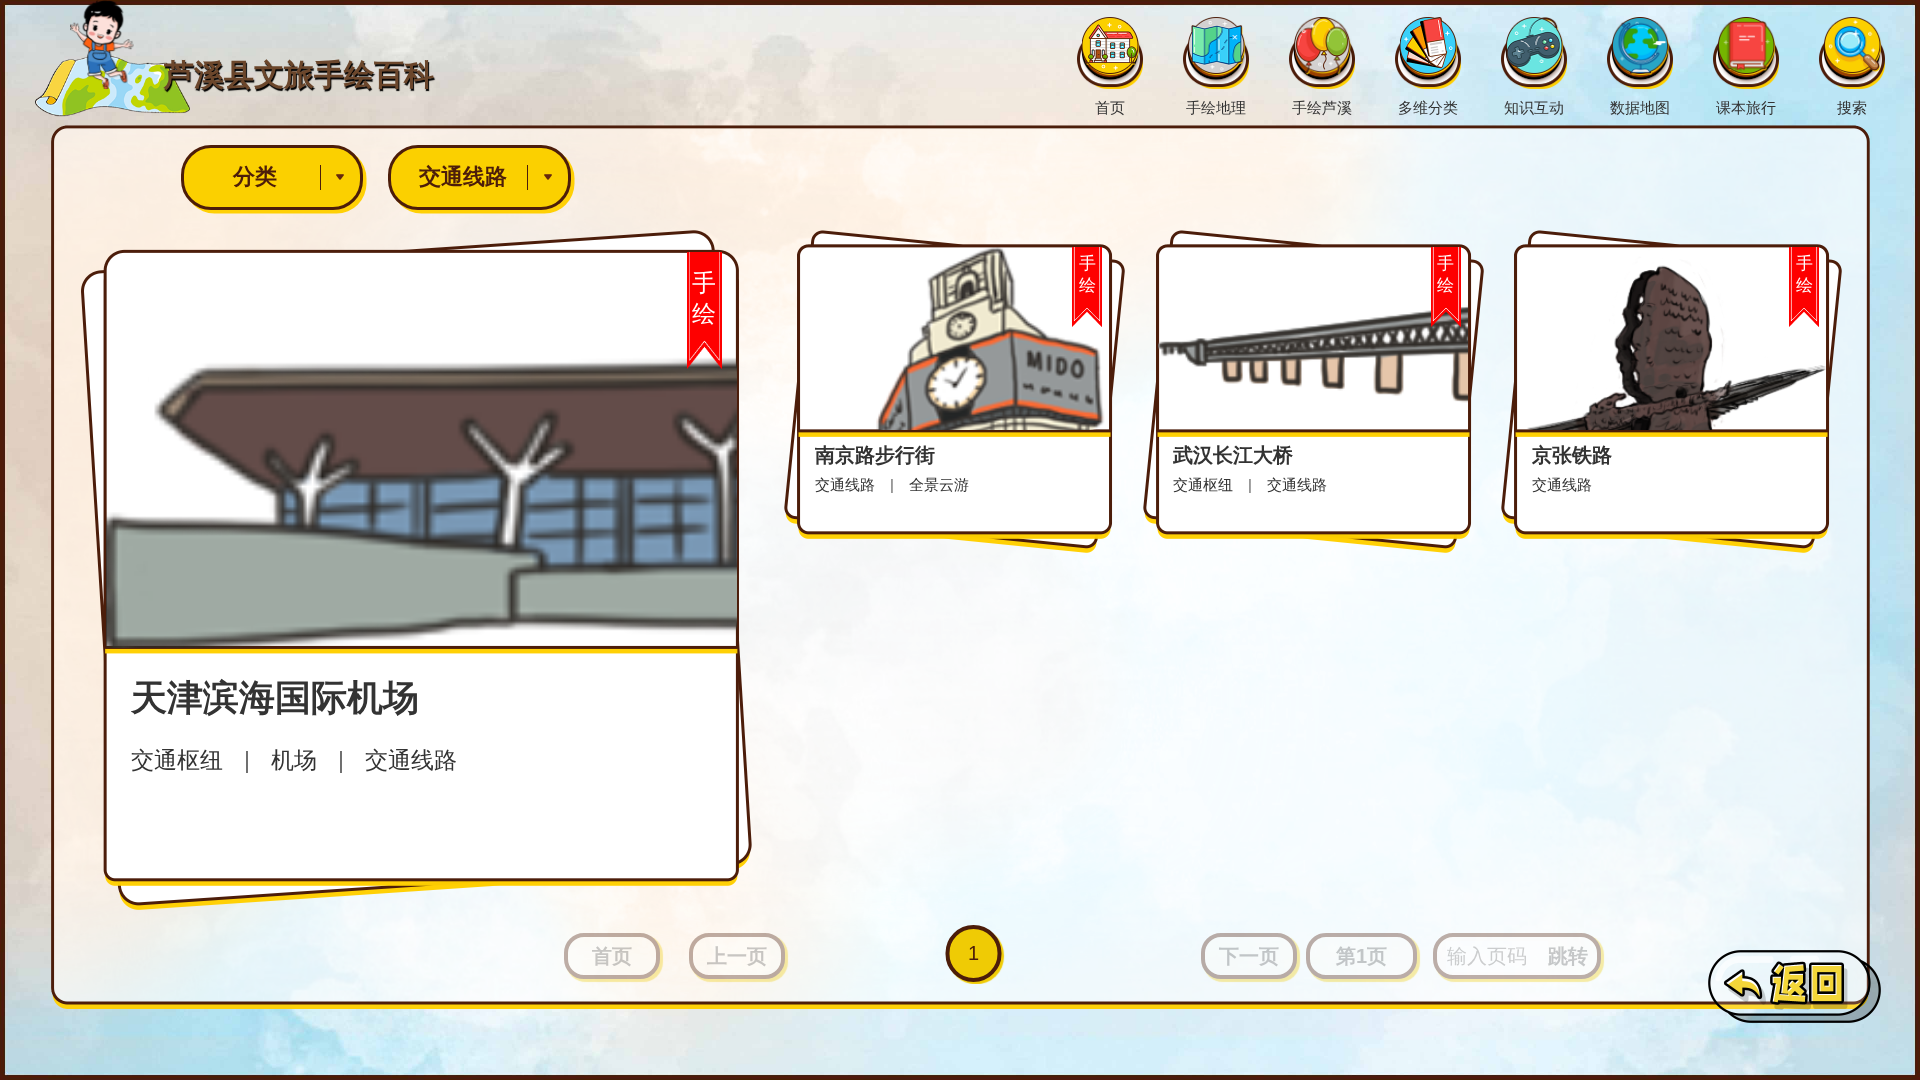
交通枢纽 (177, 760)
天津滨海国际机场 (275, 697)
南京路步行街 (875, 455)
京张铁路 (1572, 455)
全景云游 (939, 484)
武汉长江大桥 (1233, 455)
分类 (255, 176)
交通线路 (463, 176)
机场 (294, 760)
